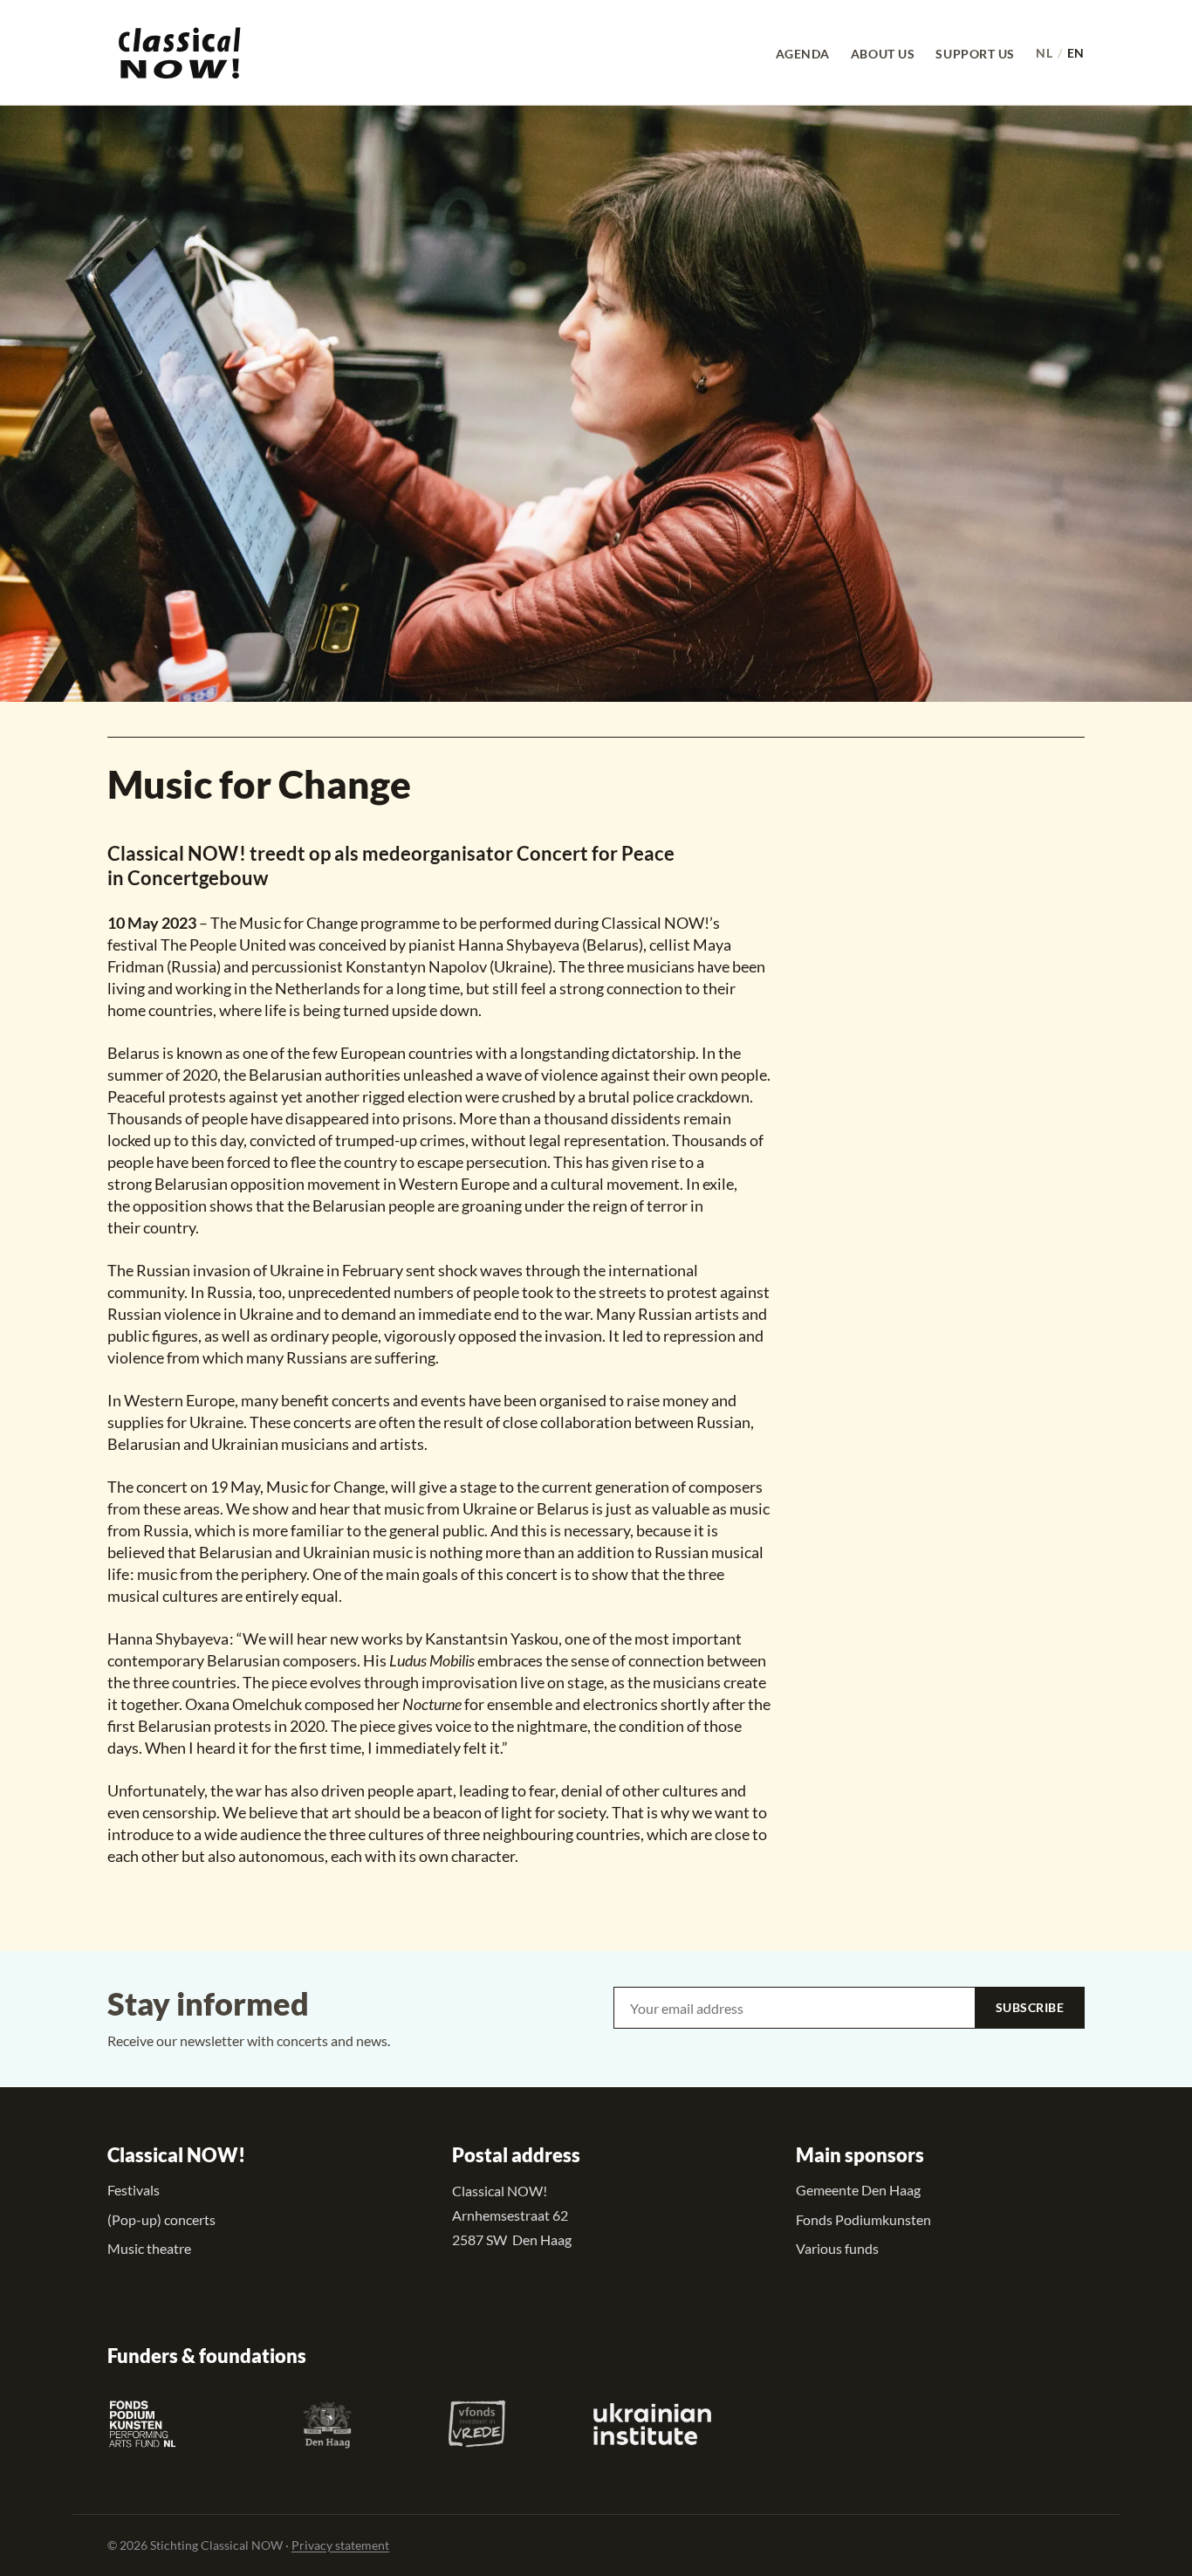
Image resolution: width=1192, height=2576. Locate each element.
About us (883, 53)
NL (1044, 53)
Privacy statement (340, 2545)
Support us (975, 53)
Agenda (803, 53)
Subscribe (1030, 2007)
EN (1076, 53)
